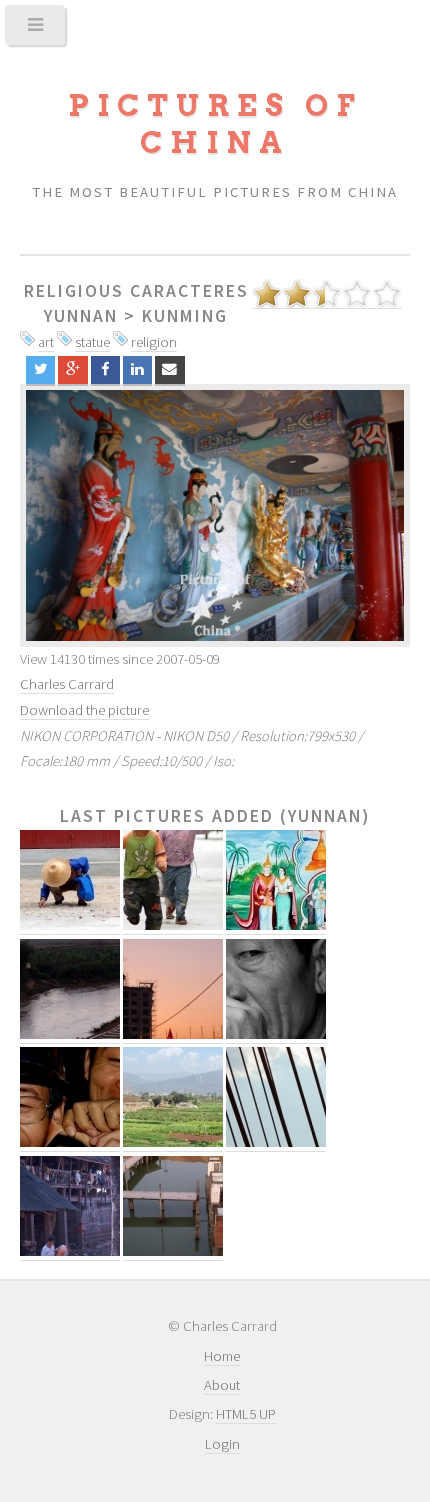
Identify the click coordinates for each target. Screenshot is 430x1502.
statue (92, 342)
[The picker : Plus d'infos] (70, 925)
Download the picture (84, 710)
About (222, 1385)
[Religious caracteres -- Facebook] (105, 370)
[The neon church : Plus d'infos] (173, 1034)
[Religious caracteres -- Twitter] (40, 370)
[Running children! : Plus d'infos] (173, 925)
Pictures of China (215, 124)
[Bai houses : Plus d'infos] (70, 1251)
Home (222, 1356)
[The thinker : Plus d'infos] (276, 1034)
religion (154, 342)
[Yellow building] (215, 515)
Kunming (185, 316)
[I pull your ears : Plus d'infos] (70, 1142)
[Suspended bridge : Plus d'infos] (276, 1142)
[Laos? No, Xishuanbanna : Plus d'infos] (276, 925)
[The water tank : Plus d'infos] (173, 1251)
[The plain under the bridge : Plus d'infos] (173, 1142)
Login (222, 1444)
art (46, 342)
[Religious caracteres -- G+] (72, 370)
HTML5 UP (246, 1414)
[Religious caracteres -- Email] (169, 370)
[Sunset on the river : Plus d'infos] (70, 1034)
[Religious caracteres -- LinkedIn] (137, 370)
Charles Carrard (67, 684)
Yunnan (81, 316)
